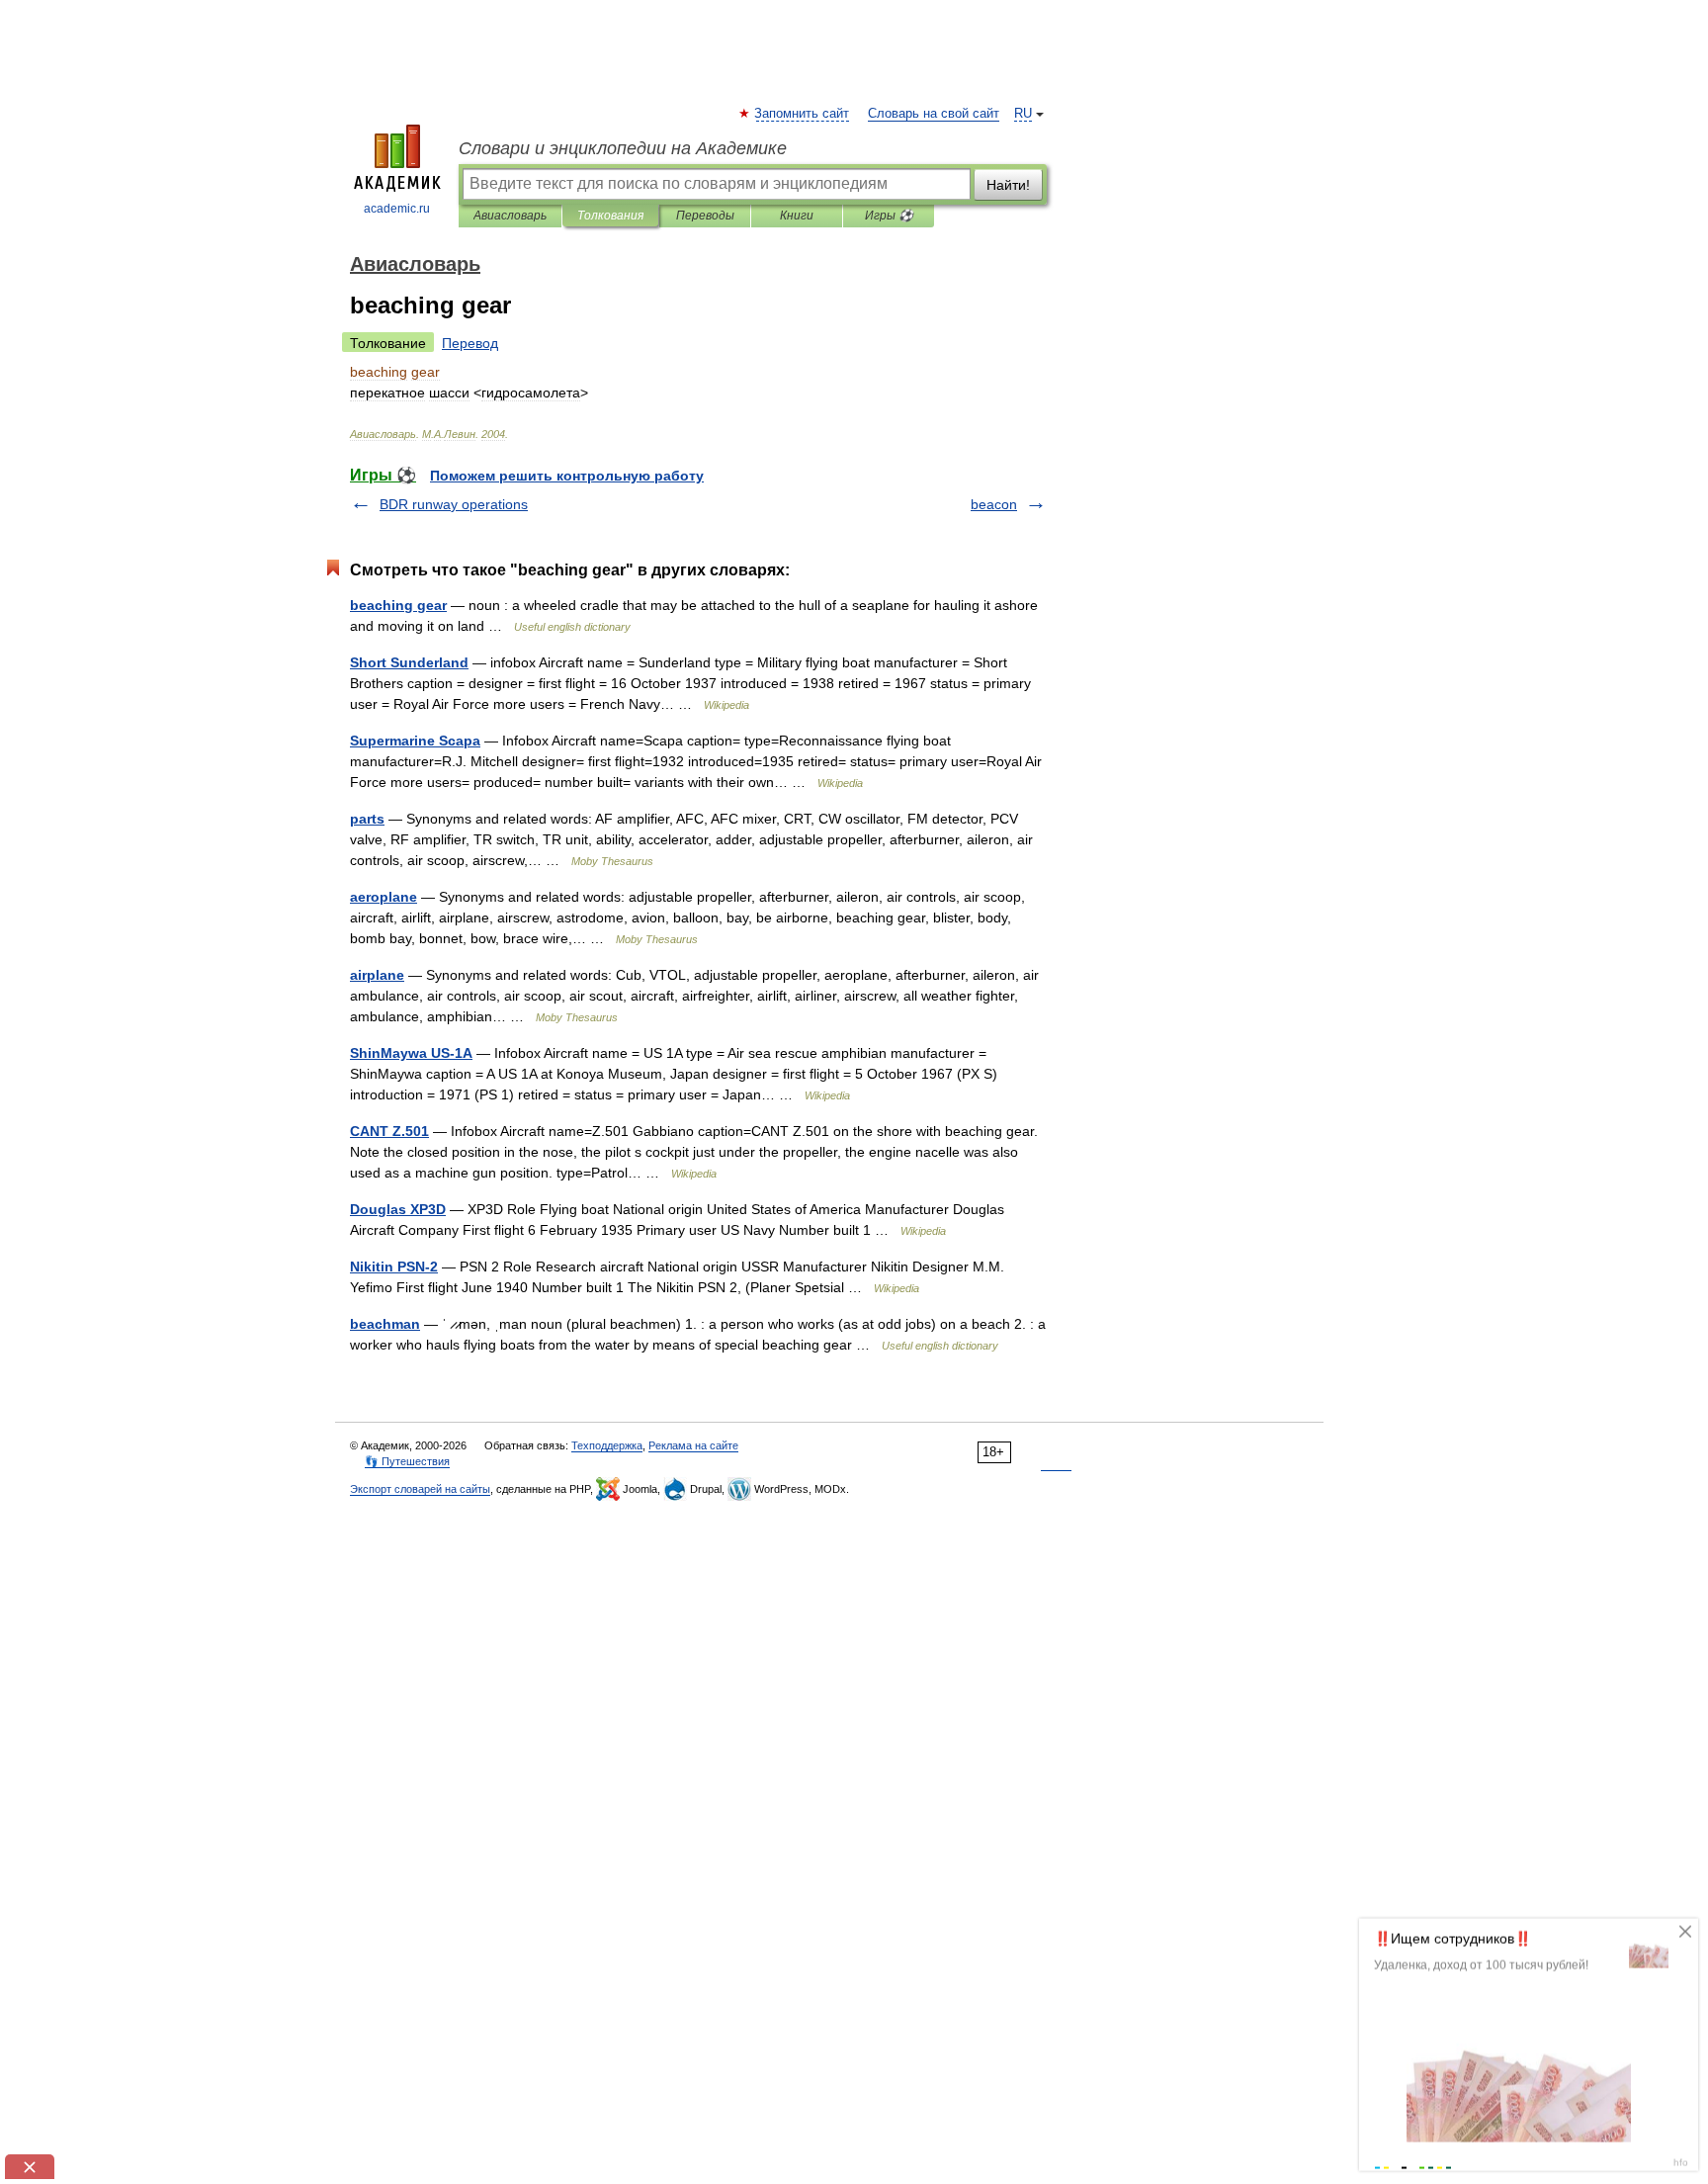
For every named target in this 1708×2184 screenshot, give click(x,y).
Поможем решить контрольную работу (567, 476)
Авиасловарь (510, 216)
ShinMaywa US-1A (411, 1053)
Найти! (1008, 185)
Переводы (705, 216)
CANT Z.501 (389, 1131)
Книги (797, 216)
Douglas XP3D (398, 1209)
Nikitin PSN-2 (394, 1267)
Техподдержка (607, 1445)
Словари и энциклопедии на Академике (623, 148)
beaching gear (398, 605)
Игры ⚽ (889, 216)
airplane (377, 975)
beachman (385, 1324)
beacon (994, 504)
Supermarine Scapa (415, 741)
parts (367, 819)
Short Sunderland (409, 662)
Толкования (610, 216)
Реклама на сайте (693, 1445)
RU (1023, 114)
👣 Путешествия (407, 1461)
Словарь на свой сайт (934, 114)
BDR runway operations (454, 504)
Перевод (470, 343)
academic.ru (397, 209)
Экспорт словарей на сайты (420, 1489)
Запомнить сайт (803, 114)
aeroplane (384, 897)
